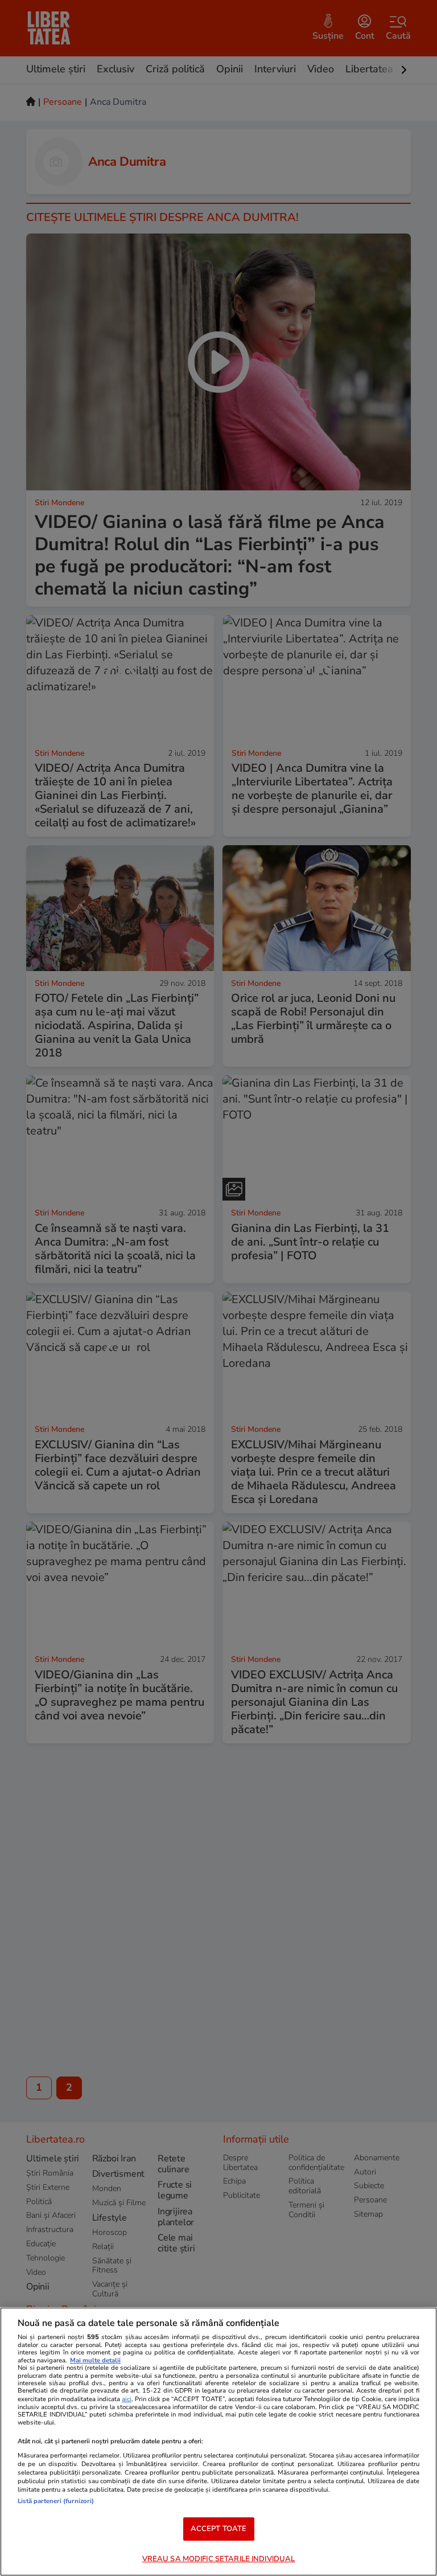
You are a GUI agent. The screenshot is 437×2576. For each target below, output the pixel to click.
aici (127, 2399)
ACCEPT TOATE (219, 2529)
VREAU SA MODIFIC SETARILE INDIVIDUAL (219, 2559)
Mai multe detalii (95, 2360)
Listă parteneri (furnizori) (56, 2501)
